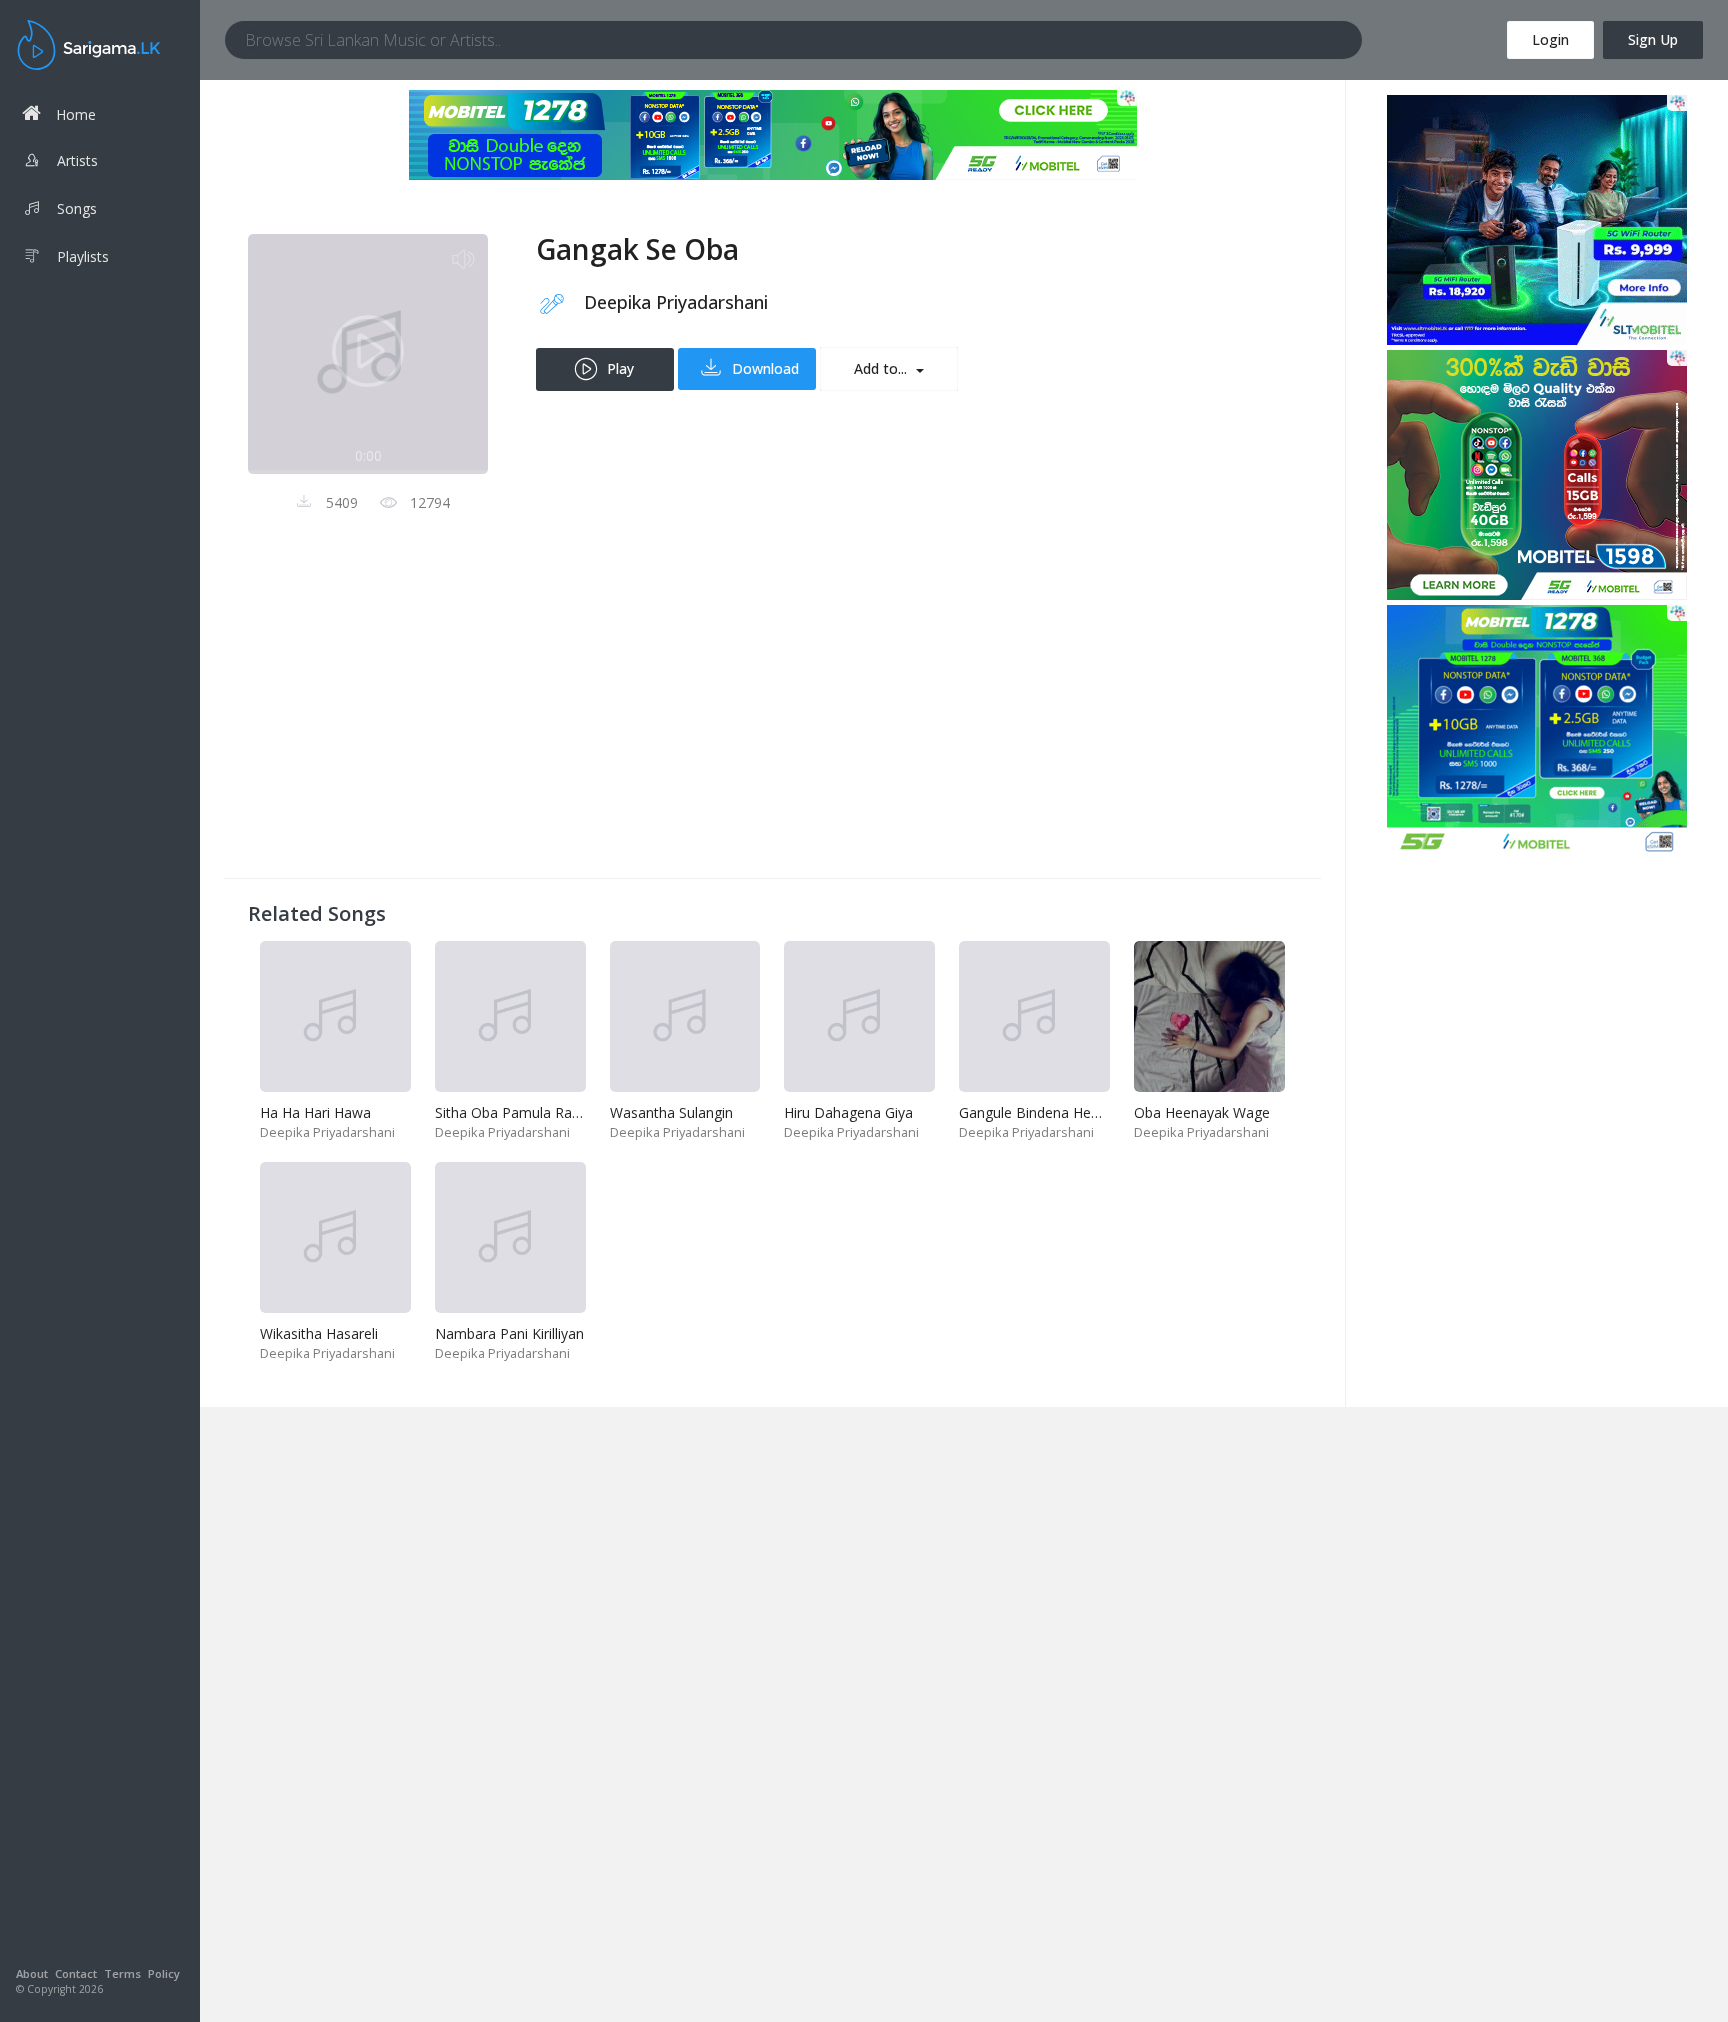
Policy (164, 1973)
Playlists (83, 256)
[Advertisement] (772, 714)
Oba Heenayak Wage (1202, 1112)
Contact (76, 1973)
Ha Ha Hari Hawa (315, 1112)
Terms (122, 1973)
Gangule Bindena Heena (1037, 1112)
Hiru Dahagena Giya (848, 1112)
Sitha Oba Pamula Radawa (521, 1112)
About (32, 1973)
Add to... (882, 368)
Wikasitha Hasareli (319, 1333)
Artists (77, 160)
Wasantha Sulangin (671, 1112)
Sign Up (1653, 39)
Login (1550, 39)
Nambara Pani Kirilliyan (509, 1333)
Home (76, 114)
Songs (77, 208)
